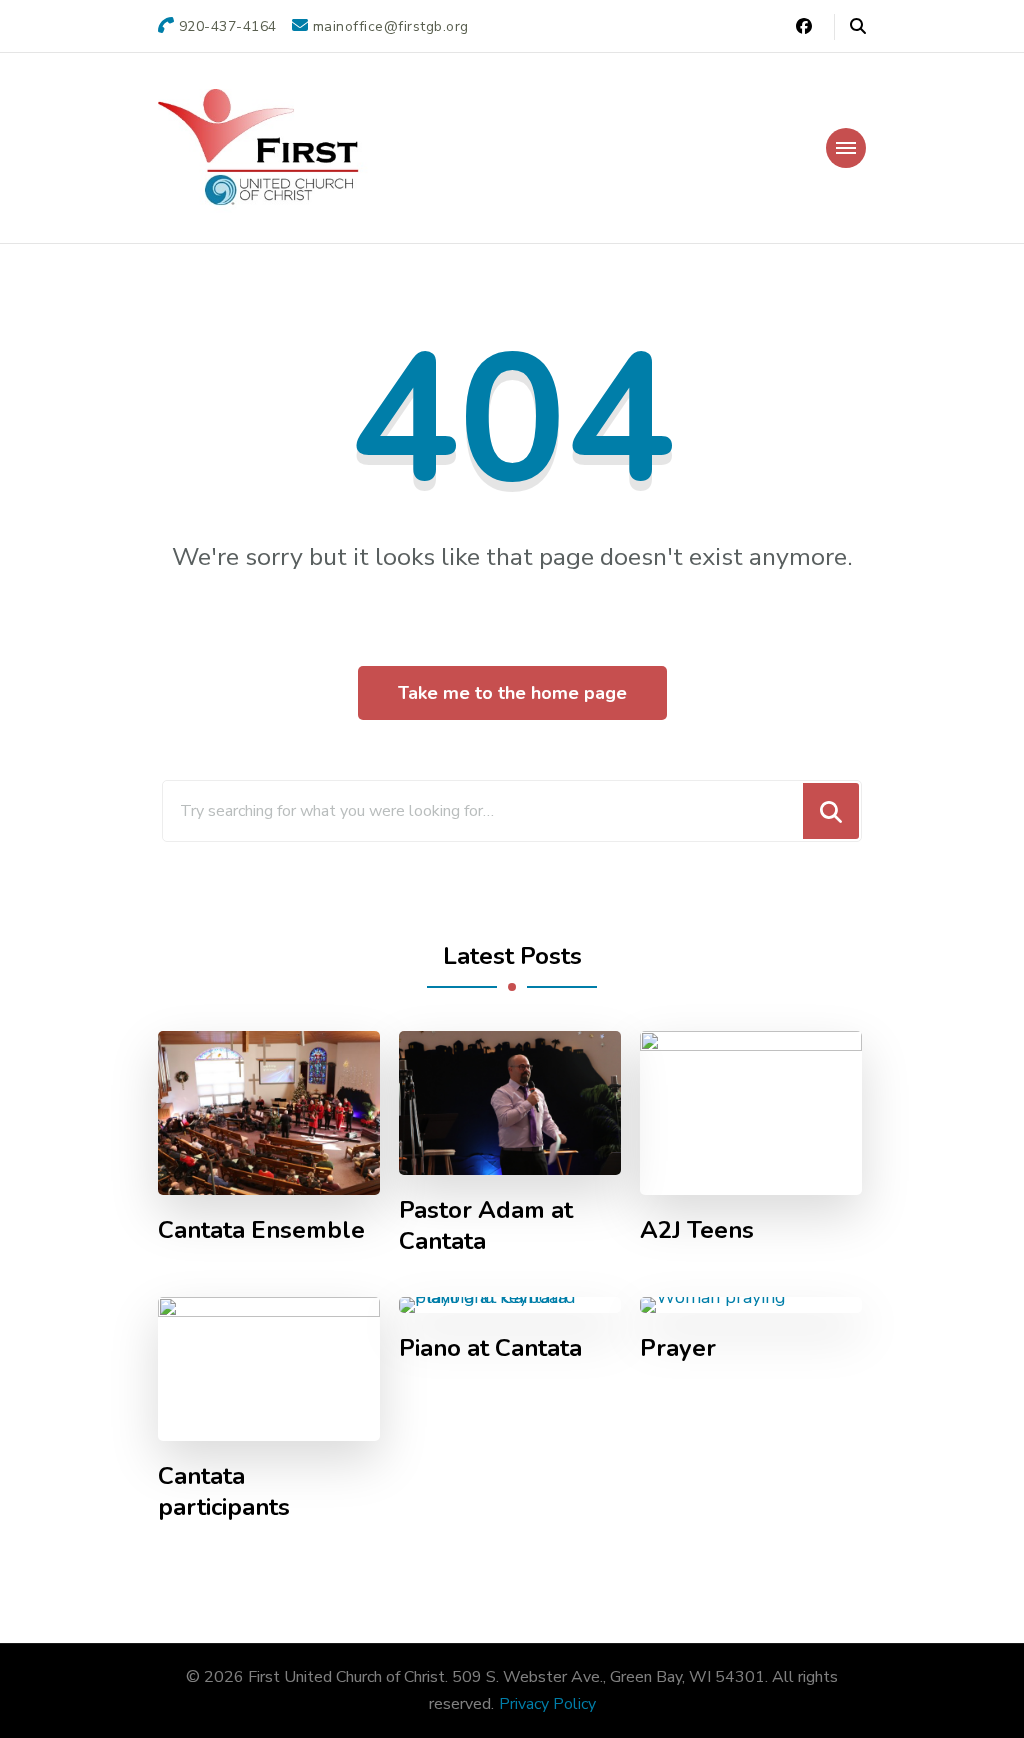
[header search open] (858, 27)
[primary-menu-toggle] (846, 148)
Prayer (678, 1348)
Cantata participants (224, 1492)
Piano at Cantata (490, 1348)
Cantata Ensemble (261, 1230)
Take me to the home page (512, 693)
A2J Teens (697, 1230)
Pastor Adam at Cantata (486, 1226)
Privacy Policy (547, 1704)
